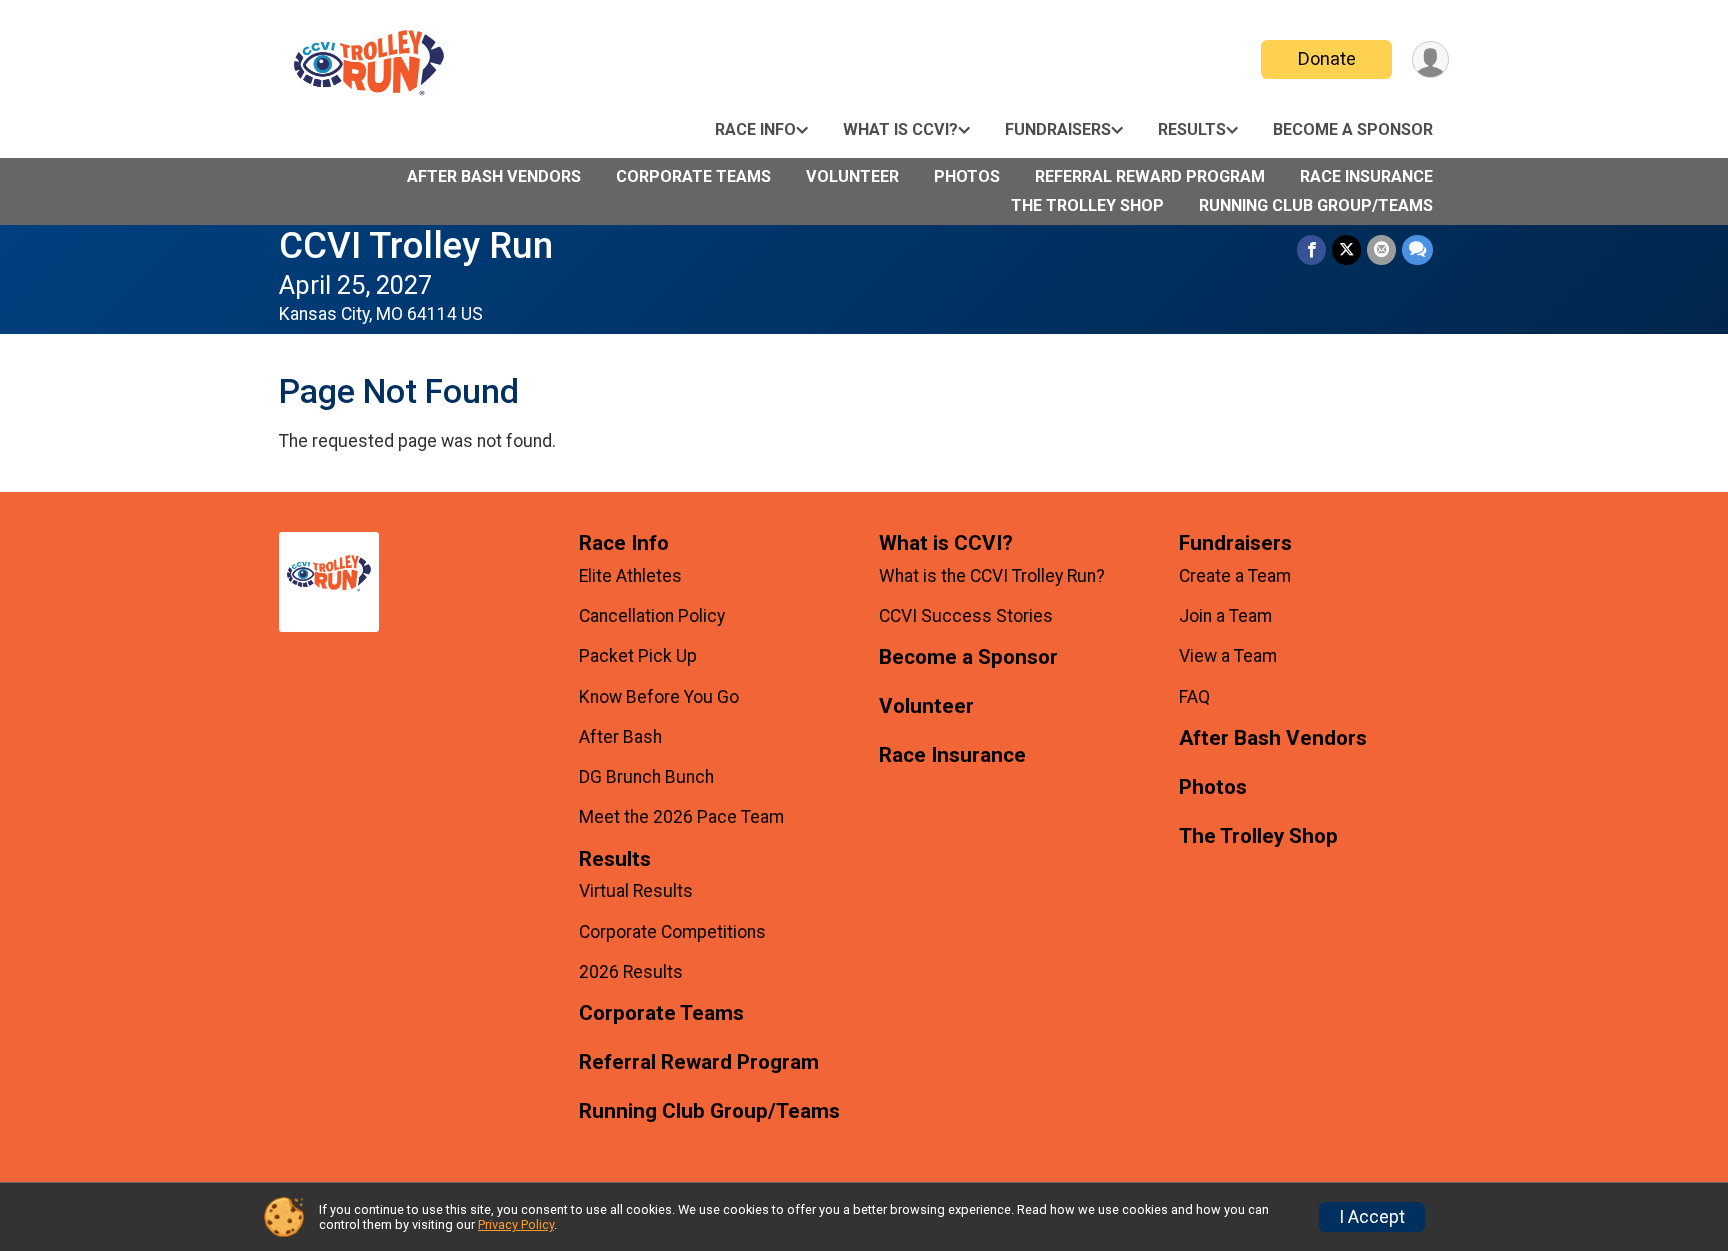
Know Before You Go (659, 697)
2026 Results (631, 972)
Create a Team (1235, 576)
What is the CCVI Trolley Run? (992, 576)
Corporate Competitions (672, 932)
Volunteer (852, 176)
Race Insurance (1366, 176)
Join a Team (1225, 616)
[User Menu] (1430, 59)
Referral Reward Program (1150, 176)
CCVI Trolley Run (416, 245)
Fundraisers (1058, 129)
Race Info (755, 129)
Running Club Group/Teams (1316, 205)
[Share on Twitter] (1346, 249)
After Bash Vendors (494, 176)
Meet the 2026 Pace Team (681, 817)
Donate (1327, 58)
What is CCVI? (900, 129)
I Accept (1372, 1217)
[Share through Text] (1417, 249)
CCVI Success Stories (966, 616)
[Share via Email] (1381, 249)
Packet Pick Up (638, 656)
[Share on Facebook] (1311, 249)
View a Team (1228, 656)
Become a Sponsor (1353, 129)
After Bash (620, 737)
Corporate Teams (693, 176)
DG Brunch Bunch (646, 777)
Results (1192, 129)
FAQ (1194, 697)
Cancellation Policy (652, 616)
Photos (967, 176)
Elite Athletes (630, 576)
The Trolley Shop (1087, 205)
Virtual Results (636, 891)
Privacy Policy (516, 1224)
